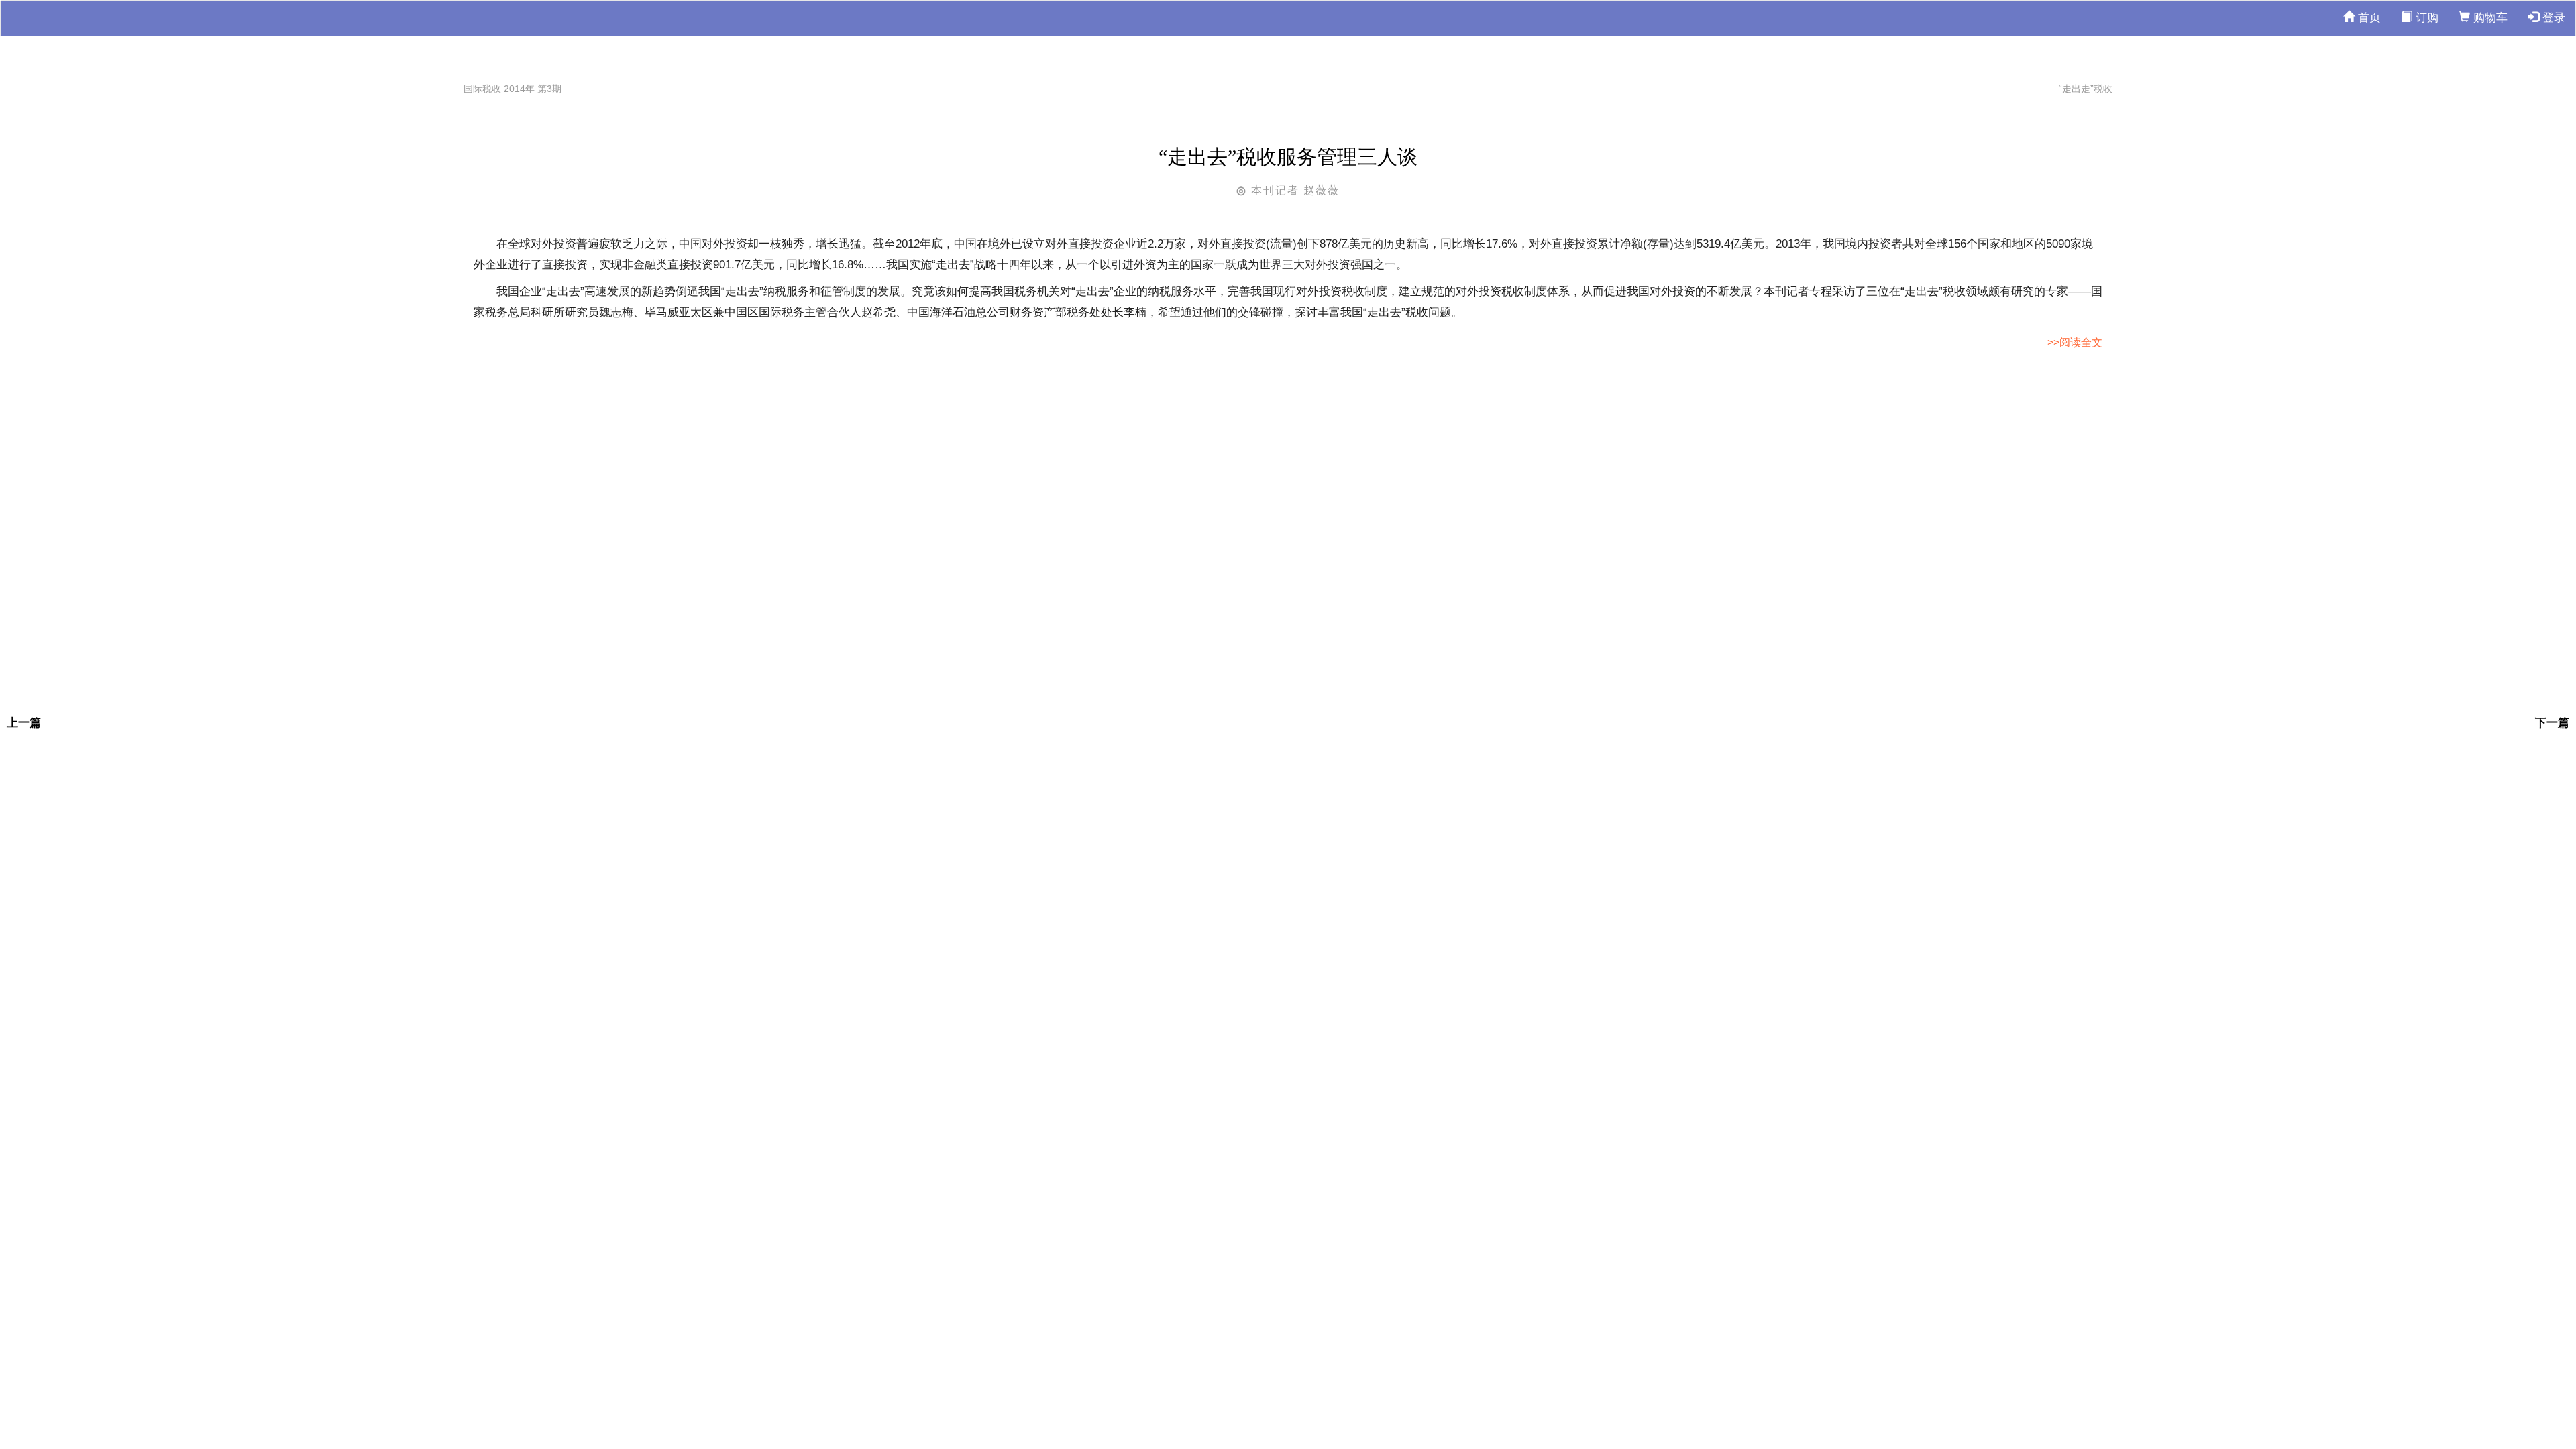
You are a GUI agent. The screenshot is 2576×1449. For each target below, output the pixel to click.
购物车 (2489, 18)
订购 (2425, 18)
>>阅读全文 (2075, 342)
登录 (2552, 18)
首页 (2368, 18)
